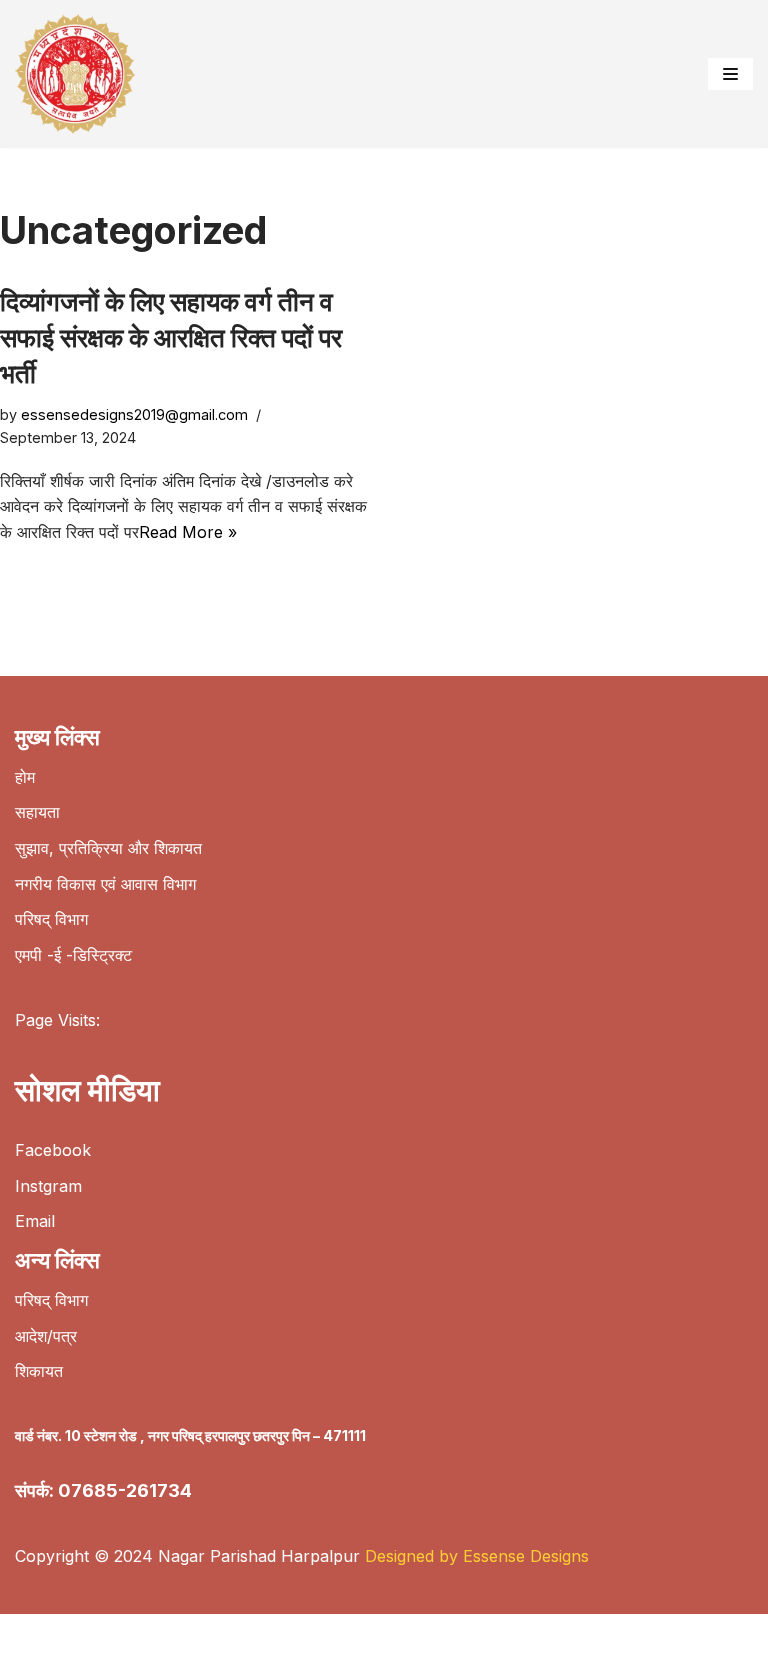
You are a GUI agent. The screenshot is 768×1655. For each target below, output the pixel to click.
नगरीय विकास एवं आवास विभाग (105, 884)
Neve (35, 1634)
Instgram (48, 1186)
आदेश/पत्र (46, 1336)
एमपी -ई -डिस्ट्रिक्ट (73, 955)
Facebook (53, 1150)
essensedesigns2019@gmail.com (134, 414)
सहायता (37, 812)
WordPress (209, 1634)
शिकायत (39, 1371)
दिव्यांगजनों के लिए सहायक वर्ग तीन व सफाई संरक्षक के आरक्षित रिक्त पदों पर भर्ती (171, 338)
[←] (80, 74)
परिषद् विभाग (51, 919)
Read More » (188, 532)
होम (25, 777)
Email (35, 1221)
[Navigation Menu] (730, 74)
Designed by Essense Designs (477, 1556)
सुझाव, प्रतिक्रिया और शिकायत (108, 848)
